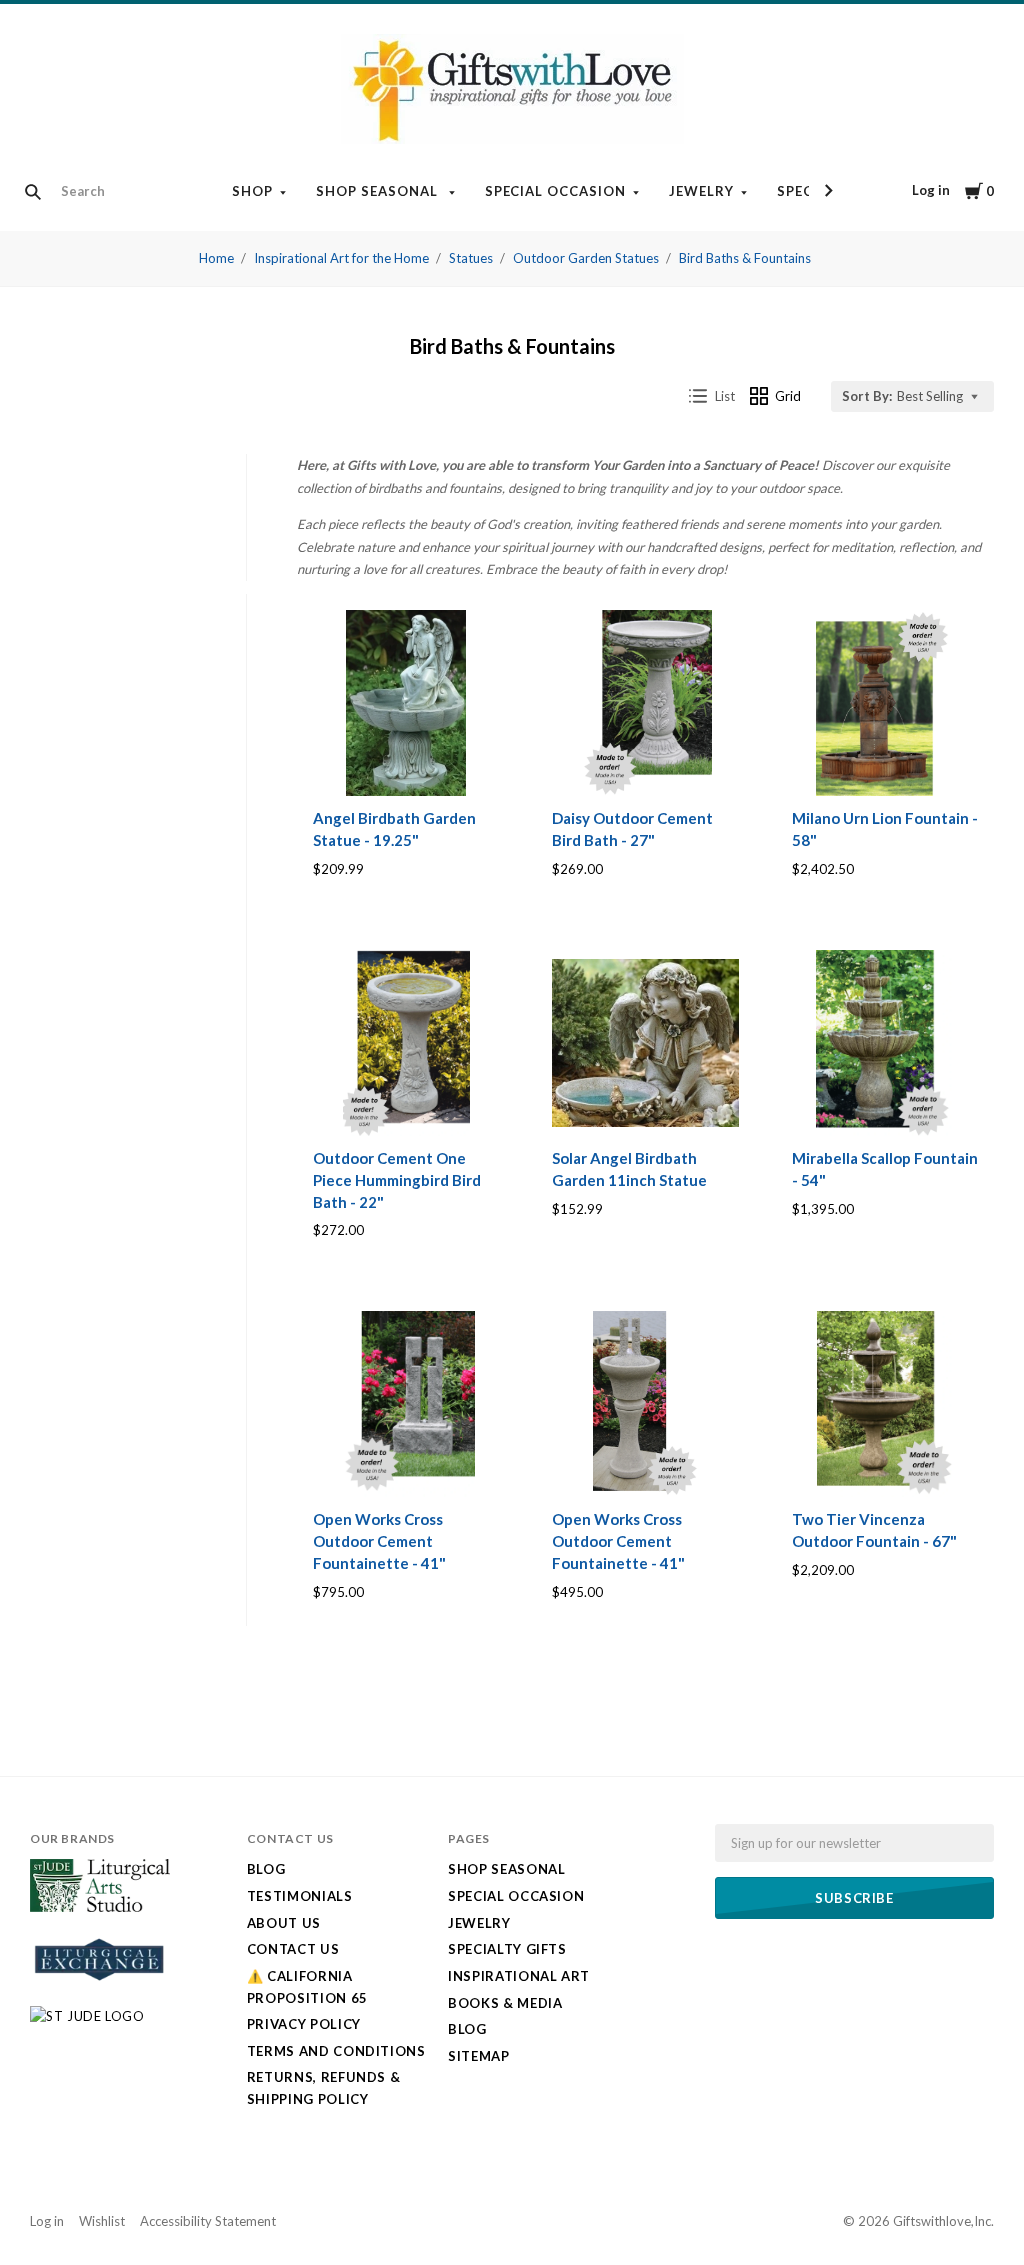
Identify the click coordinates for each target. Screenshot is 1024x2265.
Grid (788, 396)
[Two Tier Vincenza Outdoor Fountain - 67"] (885, 1404)
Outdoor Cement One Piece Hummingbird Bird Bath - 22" (397, 1180)
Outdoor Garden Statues (586, 258)
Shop (252, 191)
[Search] (33, 192)
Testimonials (300, 1896)
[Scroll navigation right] (828, 191)
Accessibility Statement (208, 2221)
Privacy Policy (304, 2024)
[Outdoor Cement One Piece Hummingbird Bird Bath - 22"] (406, 1043)
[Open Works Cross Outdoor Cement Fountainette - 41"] (406, 1404)
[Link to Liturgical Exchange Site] (100, 1989)
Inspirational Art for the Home (341, 258)
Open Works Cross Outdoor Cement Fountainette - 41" (379, 1541)
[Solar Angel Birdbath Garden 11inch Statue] (645, 1043)
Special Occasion (556, 191)
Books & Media (505, 2003)
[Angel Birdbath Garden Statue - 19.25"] (406, 703)
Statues (471, 258)
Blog (266, 1869)
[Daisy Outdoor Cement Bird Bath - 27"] (645, 703)
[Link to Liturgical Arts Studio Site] (100, 1907)
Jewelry (701, 191)
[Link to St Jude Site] (87, 2016)
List (725, 396)
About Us (284, 1923)
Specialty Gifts (507, 1949)
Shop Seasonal (379, 191)
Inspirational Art (519, 1976)
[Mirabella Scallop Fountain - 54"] (885, 1043)
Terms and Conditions (336, 2051)
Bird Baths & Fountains (745, 258)
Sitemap (479, 2056)
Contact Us (293, 1949)
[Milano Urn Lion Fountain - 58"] (885, 703)
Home (216, 258)
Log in (931, 190)
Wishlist (102, 2221)
